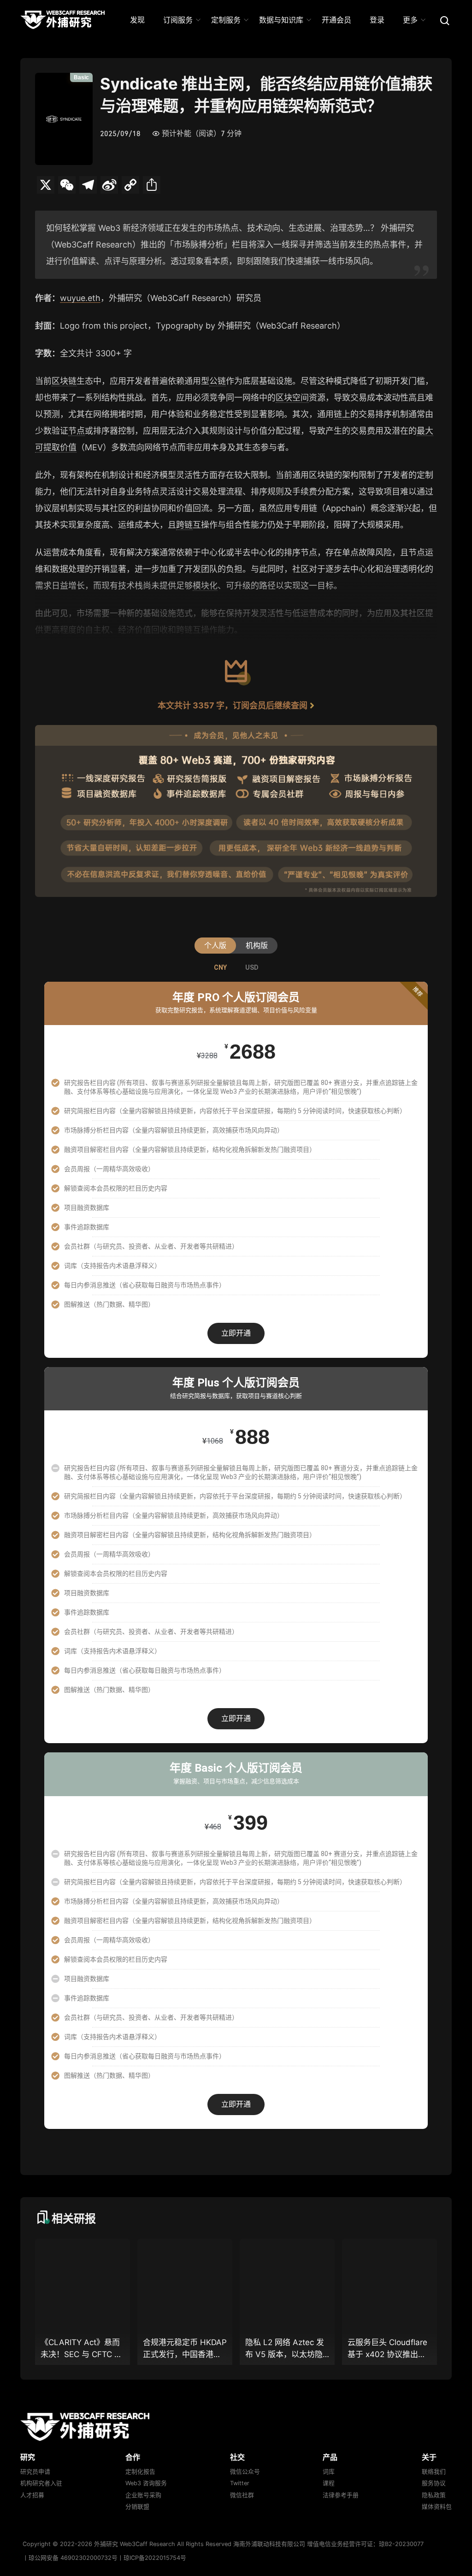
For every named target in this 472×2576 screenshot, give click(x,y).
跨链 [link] (184, 525)
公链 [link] (218, 381)
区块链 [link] (64, 381)
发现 (137, 20)
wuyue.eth (80, 298)
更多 (410, 20)
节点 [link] (77, 431)
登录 (377, 20)
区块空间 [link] (292, 398)
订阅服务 (178, 20)
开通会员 (336, 20)
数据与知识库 (281, 20)
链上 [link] (342, 414)
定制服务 (226, 20)
